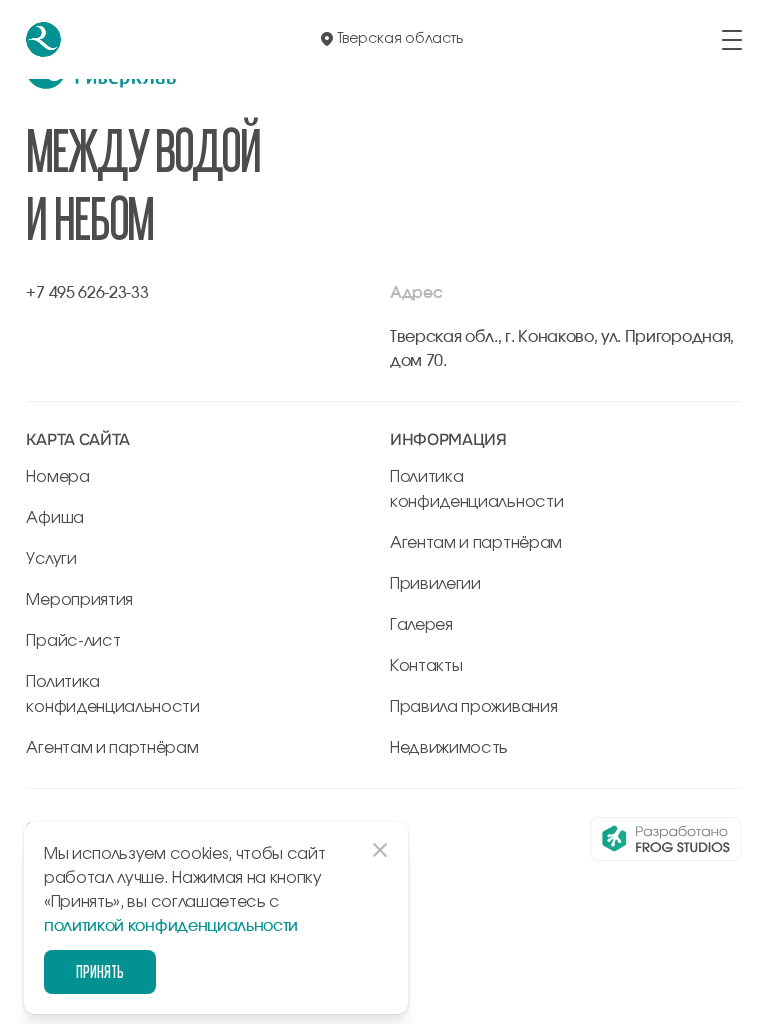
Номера (57, 477)
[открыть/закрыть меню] (732, 40)
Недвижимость (449, 748)
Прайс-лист (73, 641)
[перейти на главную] (43, 39)
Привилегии (435, 584)
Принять (100, 971)
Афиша (54, 518)
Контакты (426, 666)
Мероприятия (79, 600)
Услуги (51, 559)
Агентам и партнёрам (112, 748)
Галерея (421, 625)
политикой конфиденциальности (171, 926)
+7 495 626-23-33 (87, 293)
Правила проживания (473, 707)
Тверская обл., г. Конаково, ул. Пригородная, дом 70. (562, 349)
